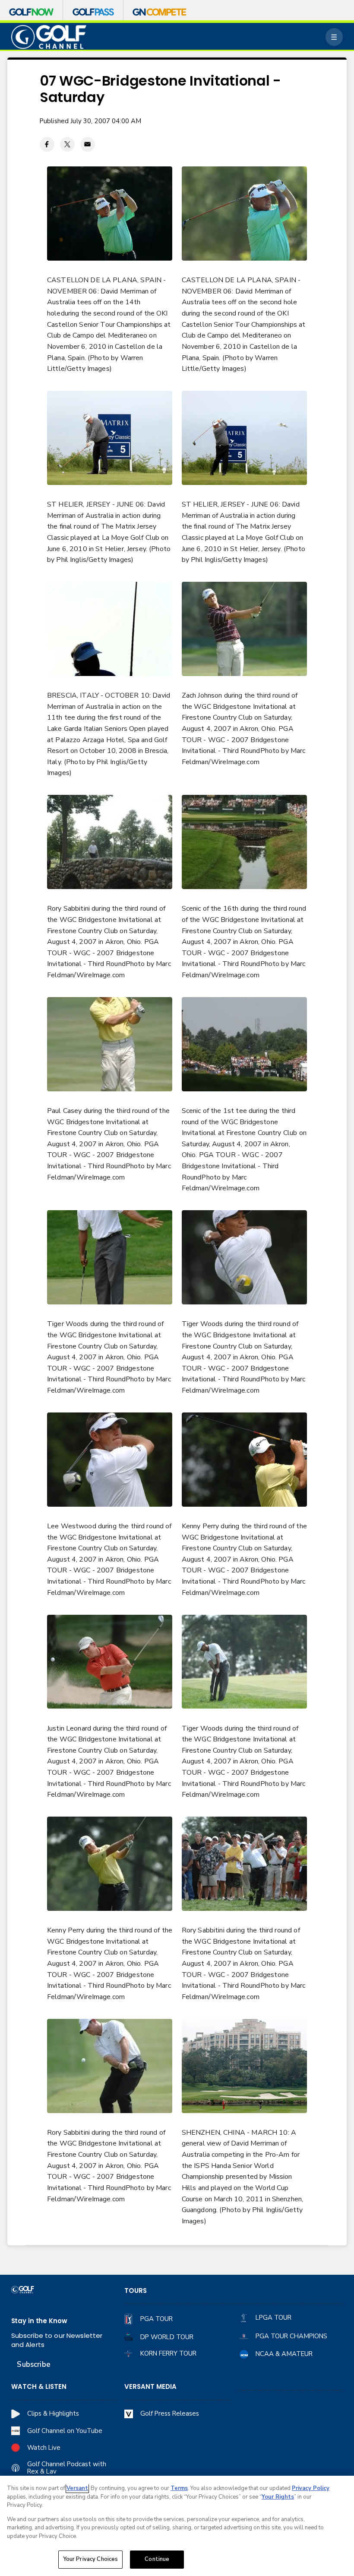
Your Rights (278, 2497)
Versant (77, 2488)
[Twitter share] (67, 144)
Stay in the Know (39, 2321)
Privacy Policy (311, 2488)
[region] (177, 2526)
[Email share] (88, 144)
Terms (179, 2488)
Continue (157, 2559)
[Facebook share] (47, 144)
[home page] (49, 37)
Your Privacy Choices (91, 2559)
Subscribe (33, 2364)
